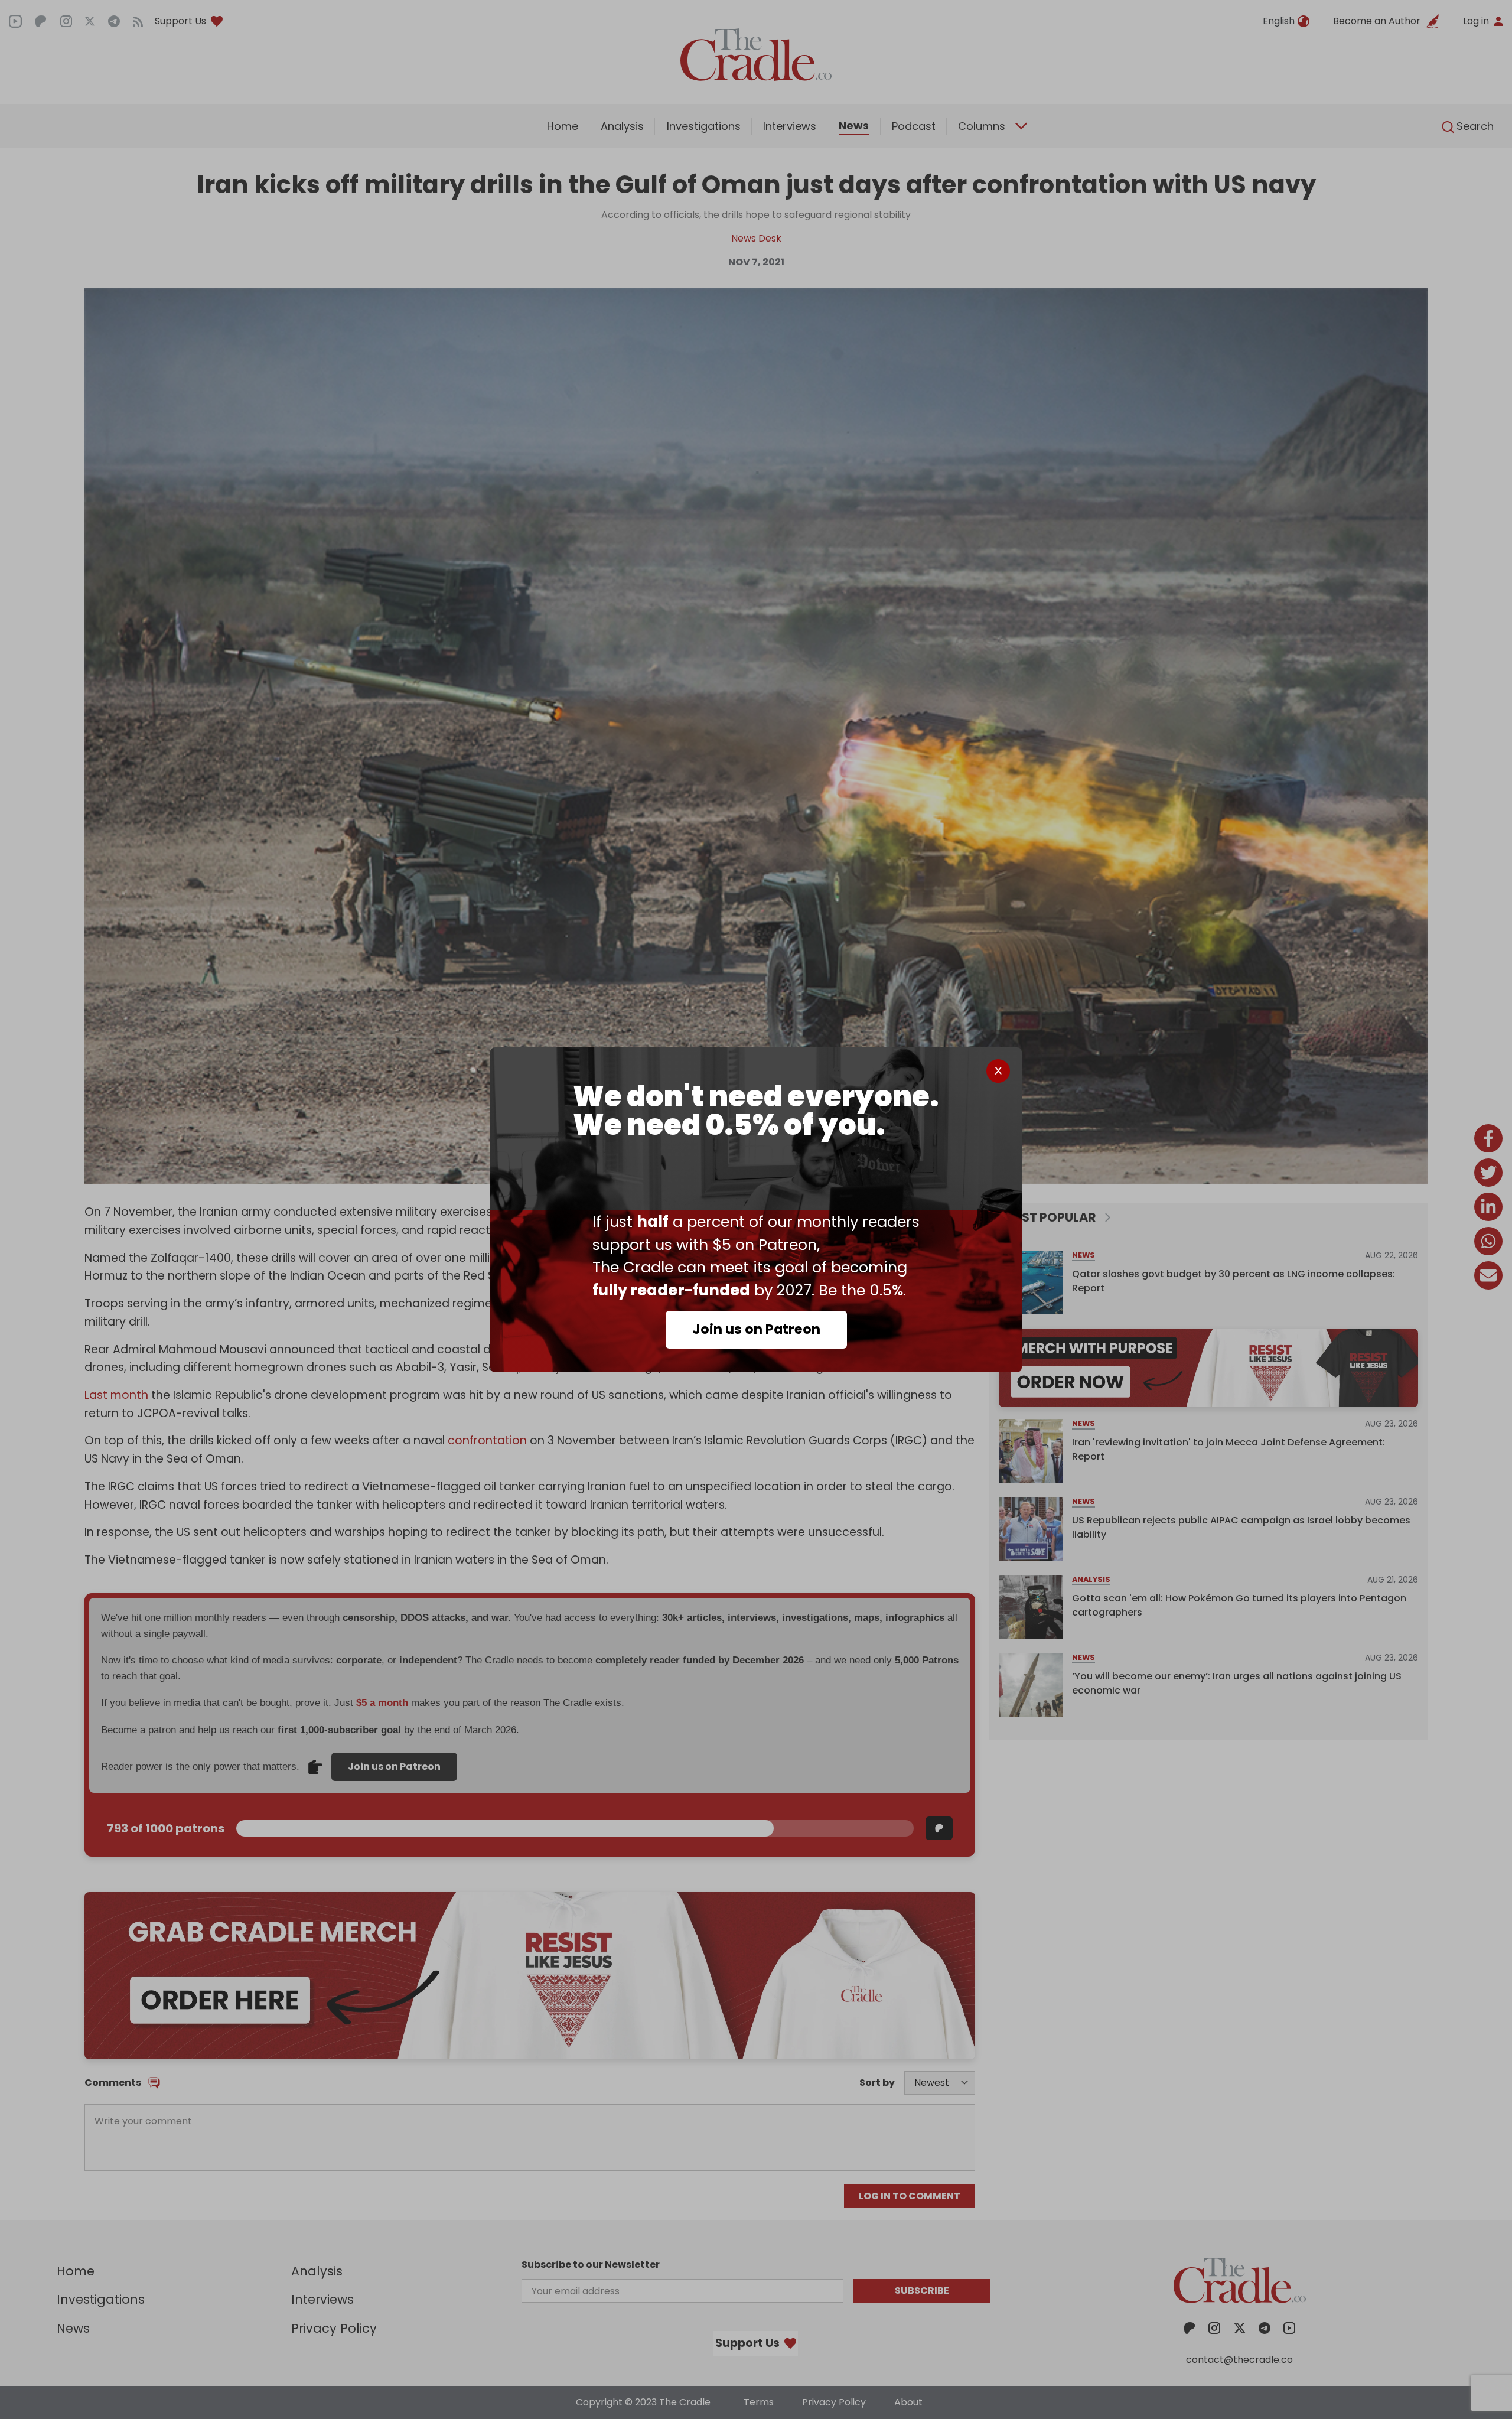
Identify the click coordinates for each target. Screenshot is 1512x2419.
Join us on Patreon (756, 1329)
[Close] (998, 1071)
